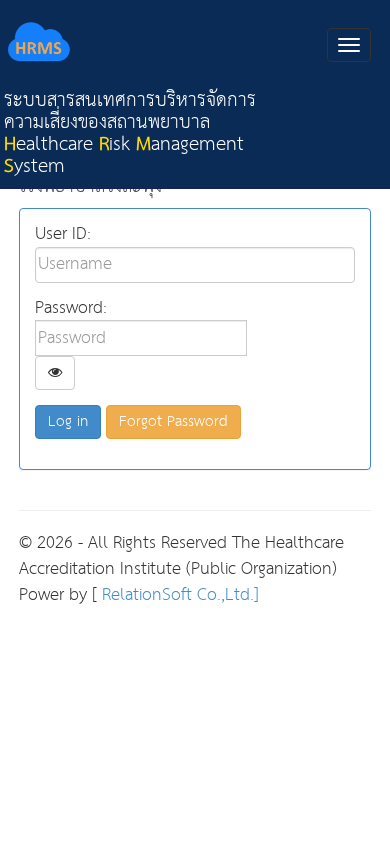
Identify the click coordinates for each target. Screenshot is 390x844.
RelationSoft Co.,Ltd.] (178, 595)
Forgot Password (173, 421)
